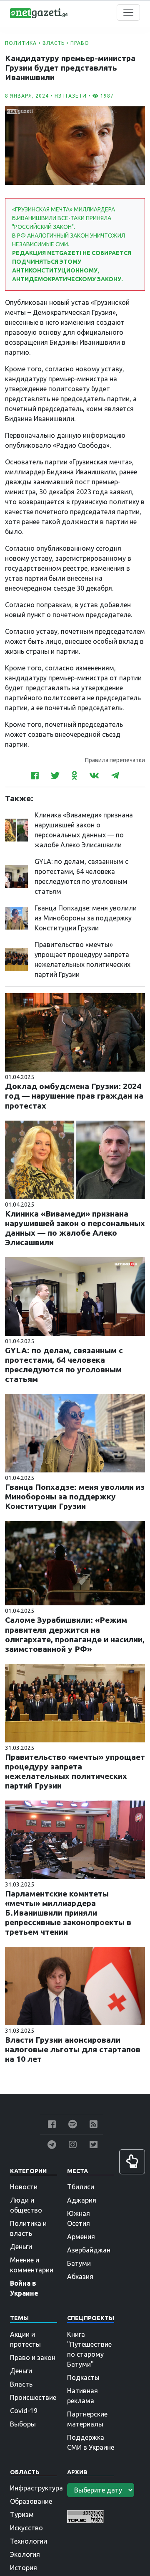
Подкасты (83, 2377)
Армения (81, 2237)
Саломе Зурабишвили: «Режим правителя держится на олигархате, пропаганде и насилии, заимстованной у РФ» (75, 1634)
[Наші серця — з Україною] (39, 12)
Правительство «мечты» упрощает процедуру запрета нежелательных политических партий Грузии (75, 1771)
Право (80, 43)
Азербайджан (89, 2250)
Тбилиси (81, 2187)
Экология (25, 2554)
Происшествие (33, 2397)
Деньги (21, 2247)
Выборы (23, 2424)
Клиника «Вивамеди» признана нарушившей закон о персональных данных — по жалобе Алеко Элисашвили (75, 1228)
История (24, 2568)
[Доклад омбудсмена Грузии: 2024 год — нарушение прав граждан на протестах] (75, 1032)
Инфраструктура (36, 2488)
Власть (54, 43)
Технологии (29, 2541)
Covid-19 (24, 2411)
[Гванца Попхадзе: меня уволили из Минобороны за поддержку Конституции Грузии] (16, 918)
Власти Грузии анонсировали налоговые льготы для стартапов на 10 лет (73, 2049)
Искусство (26, 2528)
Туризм (22, 2515)
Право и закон (33, 2358)
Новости (24, 2187)
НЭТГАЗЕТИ (71, 96)
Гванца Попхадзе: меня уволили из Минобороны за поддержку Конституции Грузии (86, 918)
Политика (21, 43)
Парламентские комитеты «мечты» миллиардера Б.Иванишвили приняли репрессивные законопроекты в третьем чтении (68, 1913)
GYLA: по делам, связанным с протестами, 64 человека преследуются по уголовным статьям (64, 1365)
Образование (31, 2501)
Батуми (79, 2263)
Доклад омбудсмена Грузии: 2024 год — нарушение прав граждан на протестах (74, 1096)
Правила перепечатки (115, 760)
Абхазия (80, 2277)
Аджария (82, 2200)
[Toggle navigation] (128, 12)
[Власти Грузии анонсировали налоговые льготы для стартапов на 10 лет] (75, 1985)
